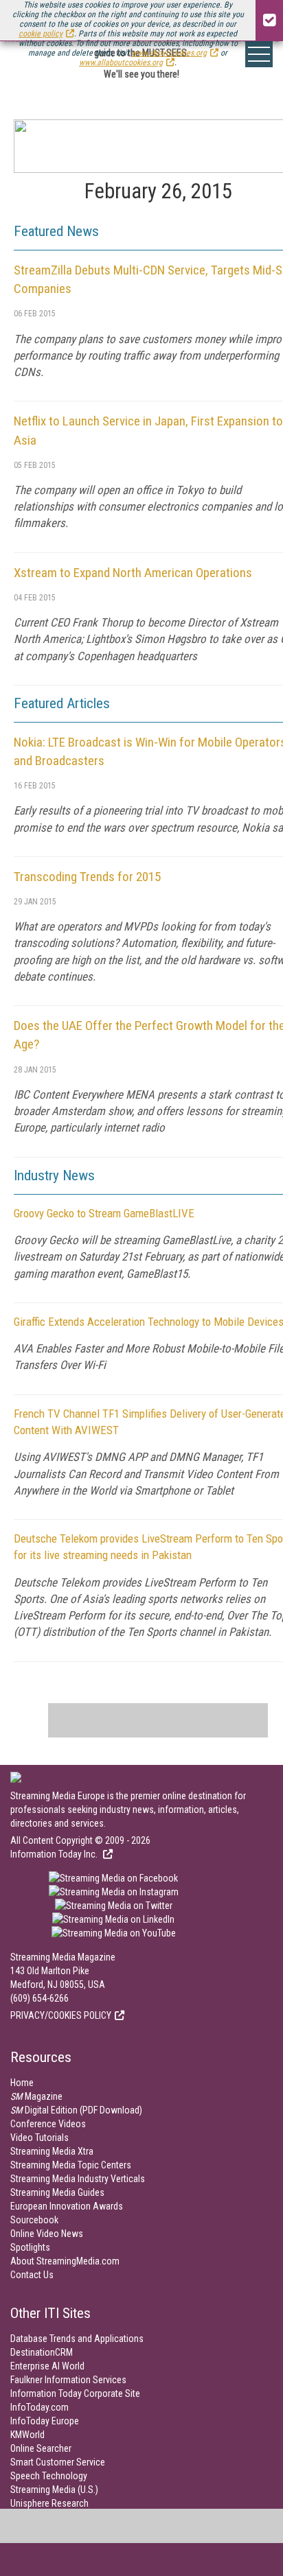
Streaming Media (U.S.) (54, 2490)
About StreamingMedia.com (65, 2261)
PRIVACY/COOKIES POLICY (61, 2015)
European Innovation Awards (67, 2206)
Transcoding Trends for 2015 (87, 877)
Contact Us (32, 2275)
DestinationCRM (42, 2352)
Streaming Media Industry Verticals (78, 2179)
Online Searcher (41, 2448)
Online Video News (47, 2234)
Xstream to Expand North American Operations (133, 573)
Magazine (36, 2096)
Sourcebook (34, 2220)
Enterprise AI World (47, 2366)
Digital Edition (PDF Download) (76, 2110)
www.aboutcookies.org (169, 53)
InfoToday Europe (45, 2421)
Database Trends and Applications (77, 2339)
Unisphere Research (49, 2503)
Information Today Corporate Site (75, 2393)
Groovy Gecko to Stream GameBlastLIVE (104, 1213)
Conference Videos (48, 2124)
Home (22, 2083)
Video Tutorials (39, 2138)
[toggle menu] (259, 54)
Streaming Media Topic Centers (71, 2165)
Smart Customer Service (58, 2462)
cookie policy (41, 34)
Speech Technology (49, 2476)
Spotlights (30, 2247)
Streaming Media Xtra (52, 2151)
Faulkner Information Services (68, 2380)
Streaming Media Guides (57, 2192)
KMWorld (27, 2435)
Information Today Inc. (55, 1854)
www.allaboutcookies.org (121, 62)
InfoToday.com (39, 2407)
